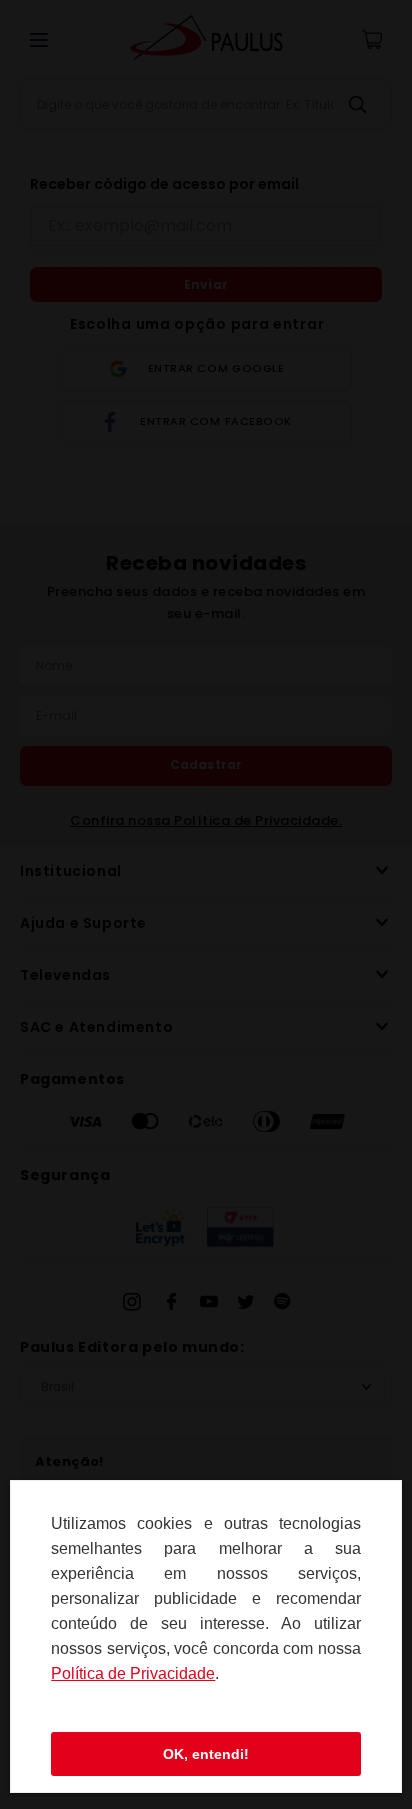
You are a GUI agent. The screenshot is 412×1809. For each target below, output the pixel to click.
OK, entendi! (206, 1754)
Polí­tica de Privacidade (133, 1673)
